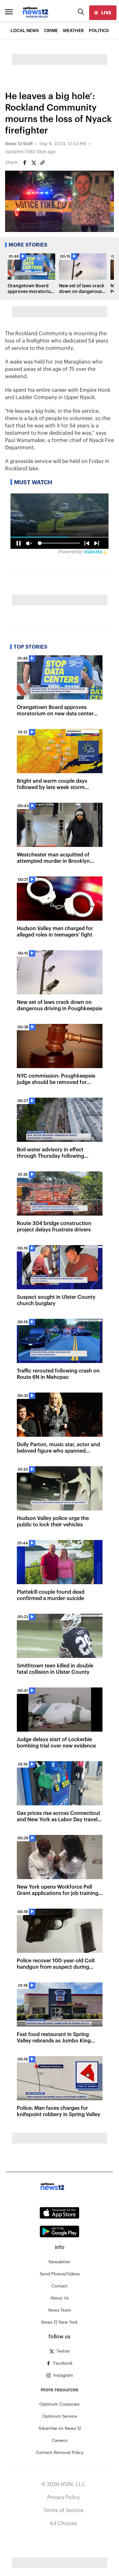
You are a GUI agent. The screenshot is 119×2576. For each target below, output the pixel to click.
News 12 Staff (19, 144)
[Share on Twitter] (34, 163)
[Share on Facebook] (25, 163)
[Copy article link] (43, 163)
